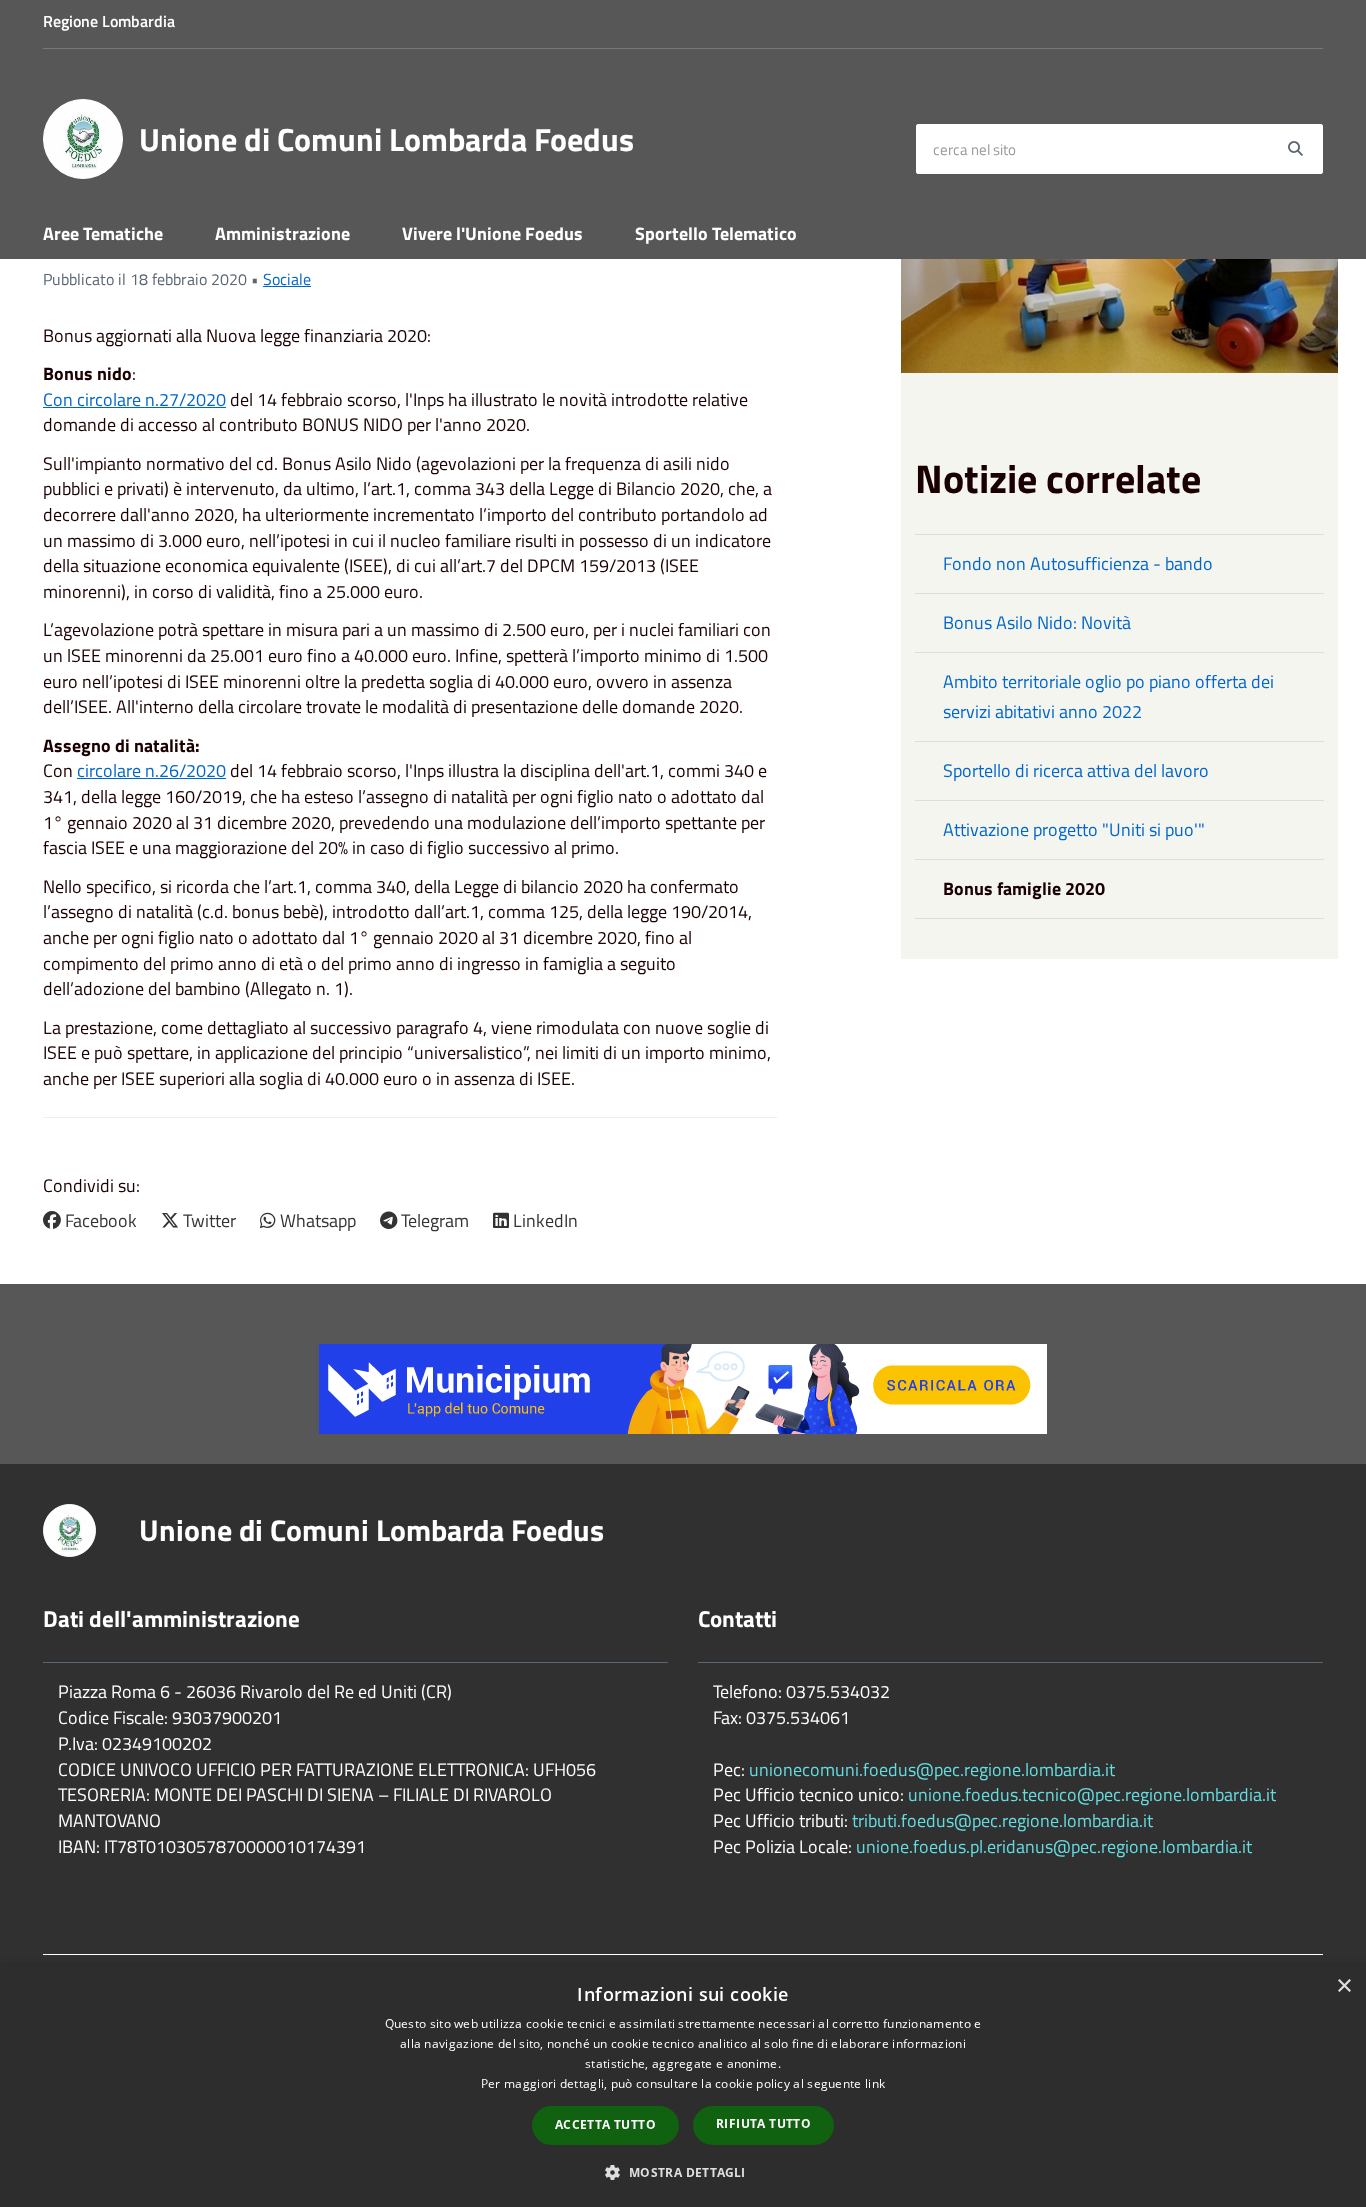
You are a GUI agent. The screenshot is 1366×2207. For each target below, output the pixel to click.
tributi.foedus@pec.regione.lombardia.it (1002, 1820)
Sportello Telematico (716, 233)
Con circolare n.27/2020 (134, 399)
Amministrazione (282, 233)
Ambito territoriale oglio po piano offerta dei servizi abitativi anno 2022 (1108, 696)
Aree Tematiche (103, 233)
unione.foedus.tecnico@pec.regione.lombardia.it (1092, 1794)
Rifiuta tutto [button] (763, 2123)
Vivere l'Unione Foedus (492, 233)
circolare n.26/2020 (151, 770)
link (875, 2083)
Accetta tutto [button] (605, 2124)
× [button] (1343, 1986)
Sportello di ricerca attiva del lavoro (1076, 770)
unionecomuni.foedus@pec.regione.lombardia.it (932, 1769)
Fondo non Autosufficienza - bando (1078, 563)
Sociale (287, 279)
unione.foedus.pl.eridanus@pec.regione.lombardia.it (1054, 1846)
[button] (682, 2171)
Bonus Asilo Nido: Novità (1037, 622)
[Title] (683, 1387)
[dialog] (683, 2086)
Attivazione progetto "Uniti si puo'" (1074, 829)
